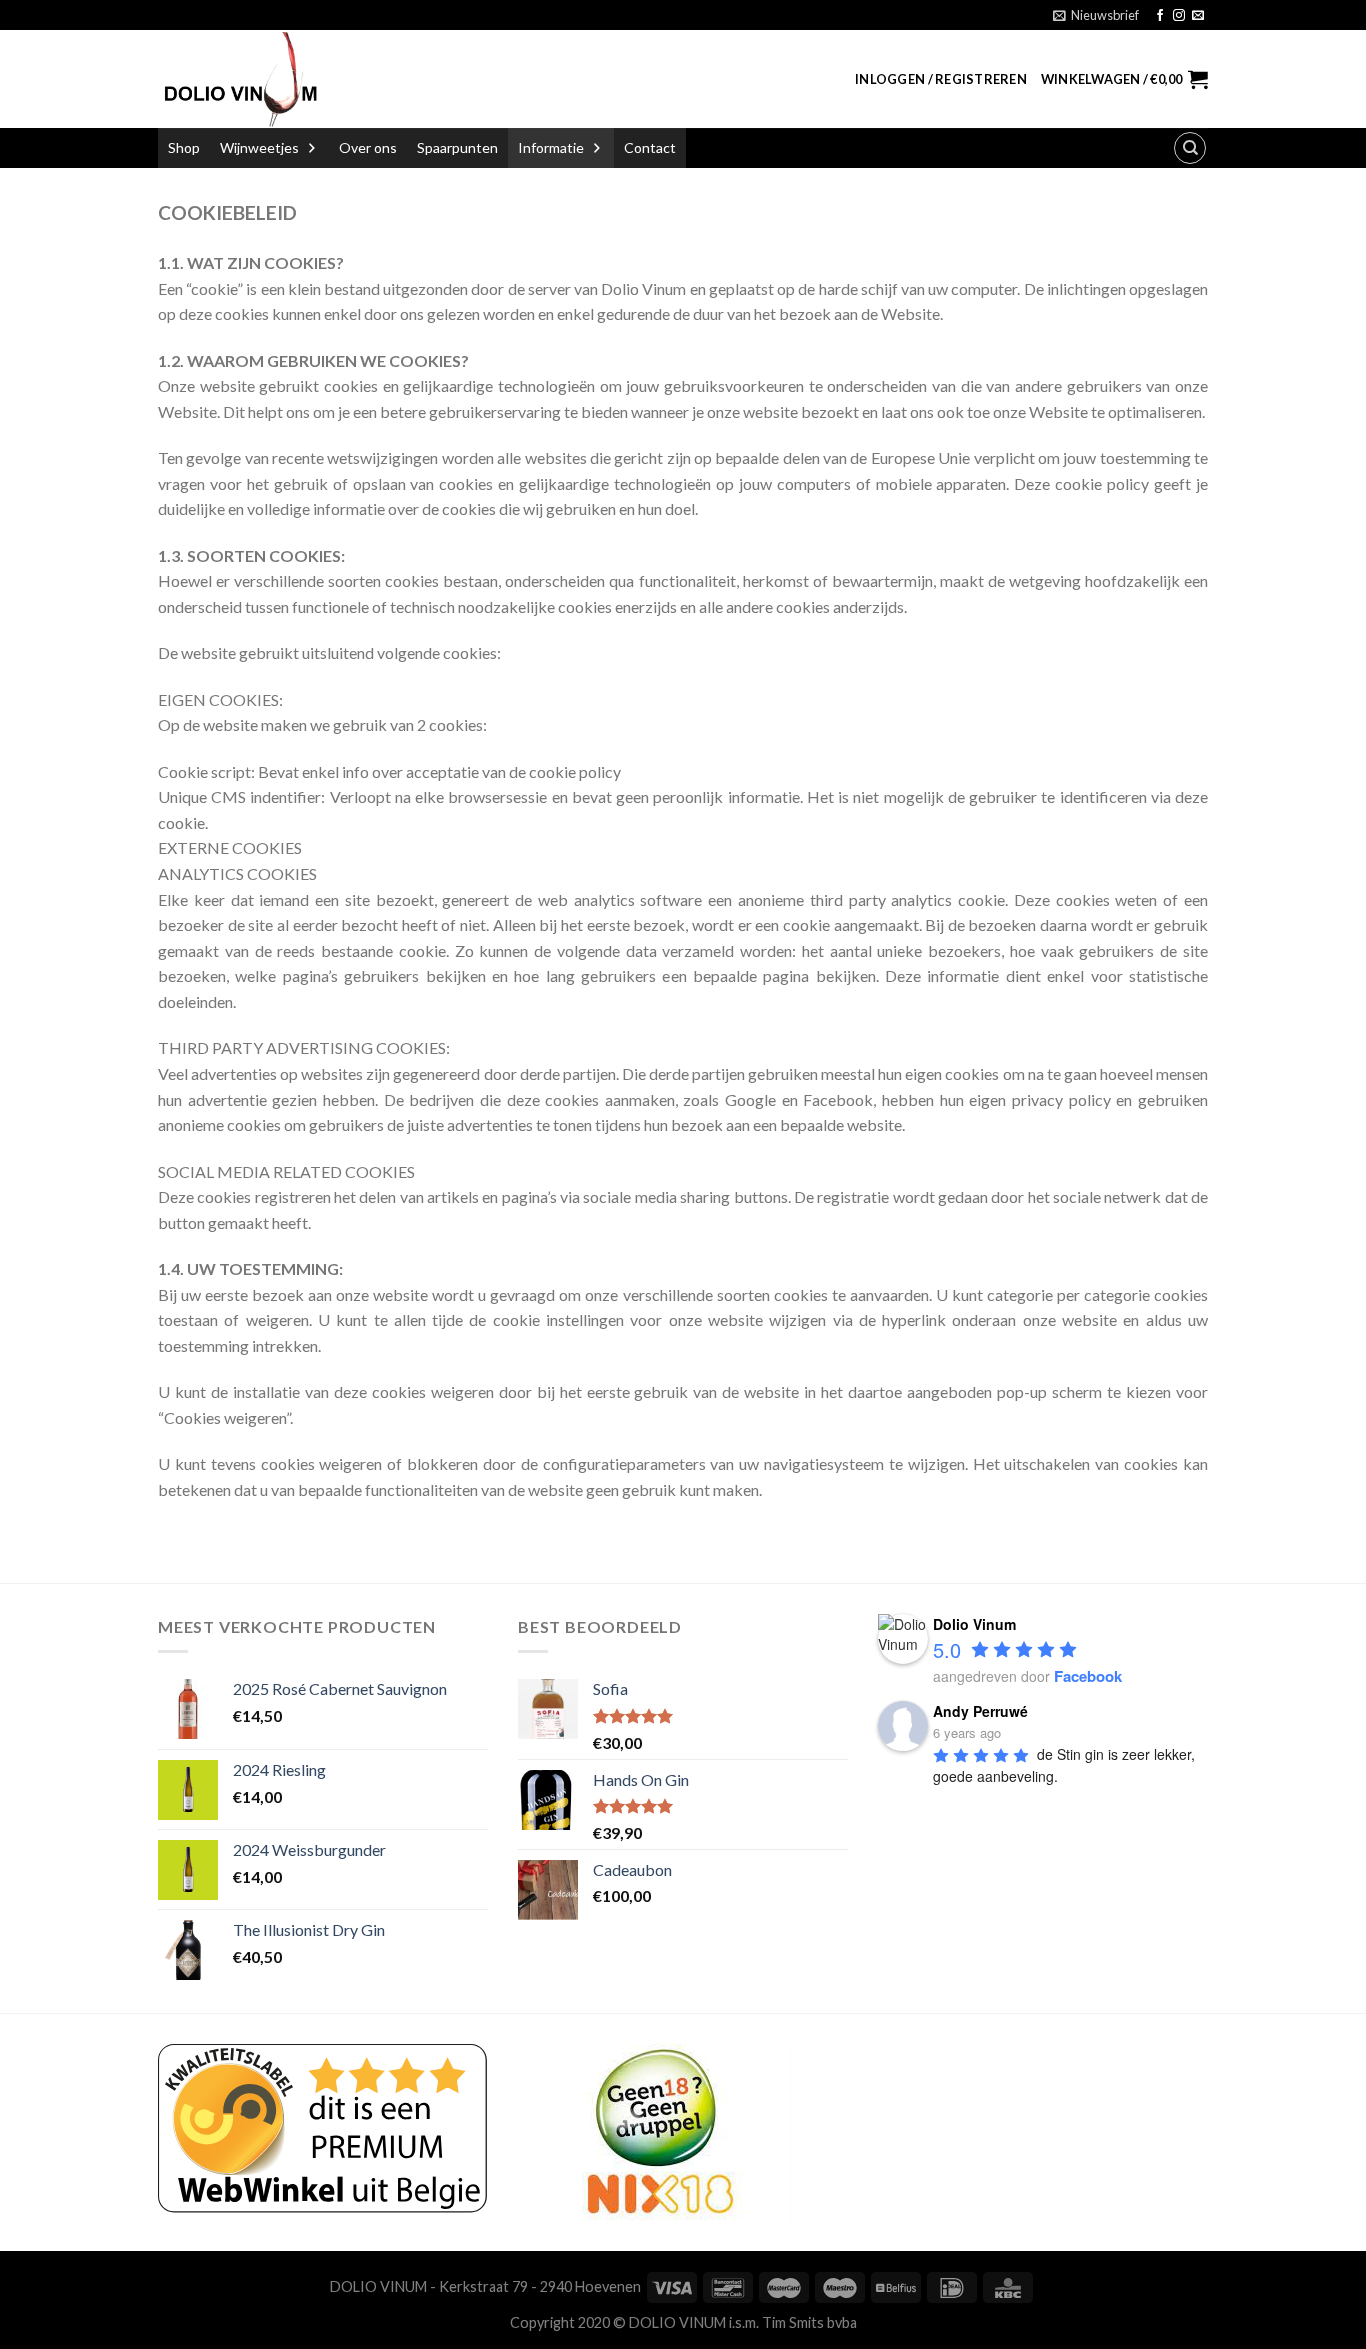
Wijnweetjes (259, 147)
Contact (650, 147)
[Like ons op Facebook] (1160, 16)
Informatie (551, 147)
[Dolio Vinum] (239, 79)
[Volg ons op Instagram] (1179, 16)
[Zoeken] (1190, 148)
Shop (184, 147)
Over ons (368, 147)
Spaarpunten (457, 147)
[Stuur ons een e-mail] (1198, 16)
